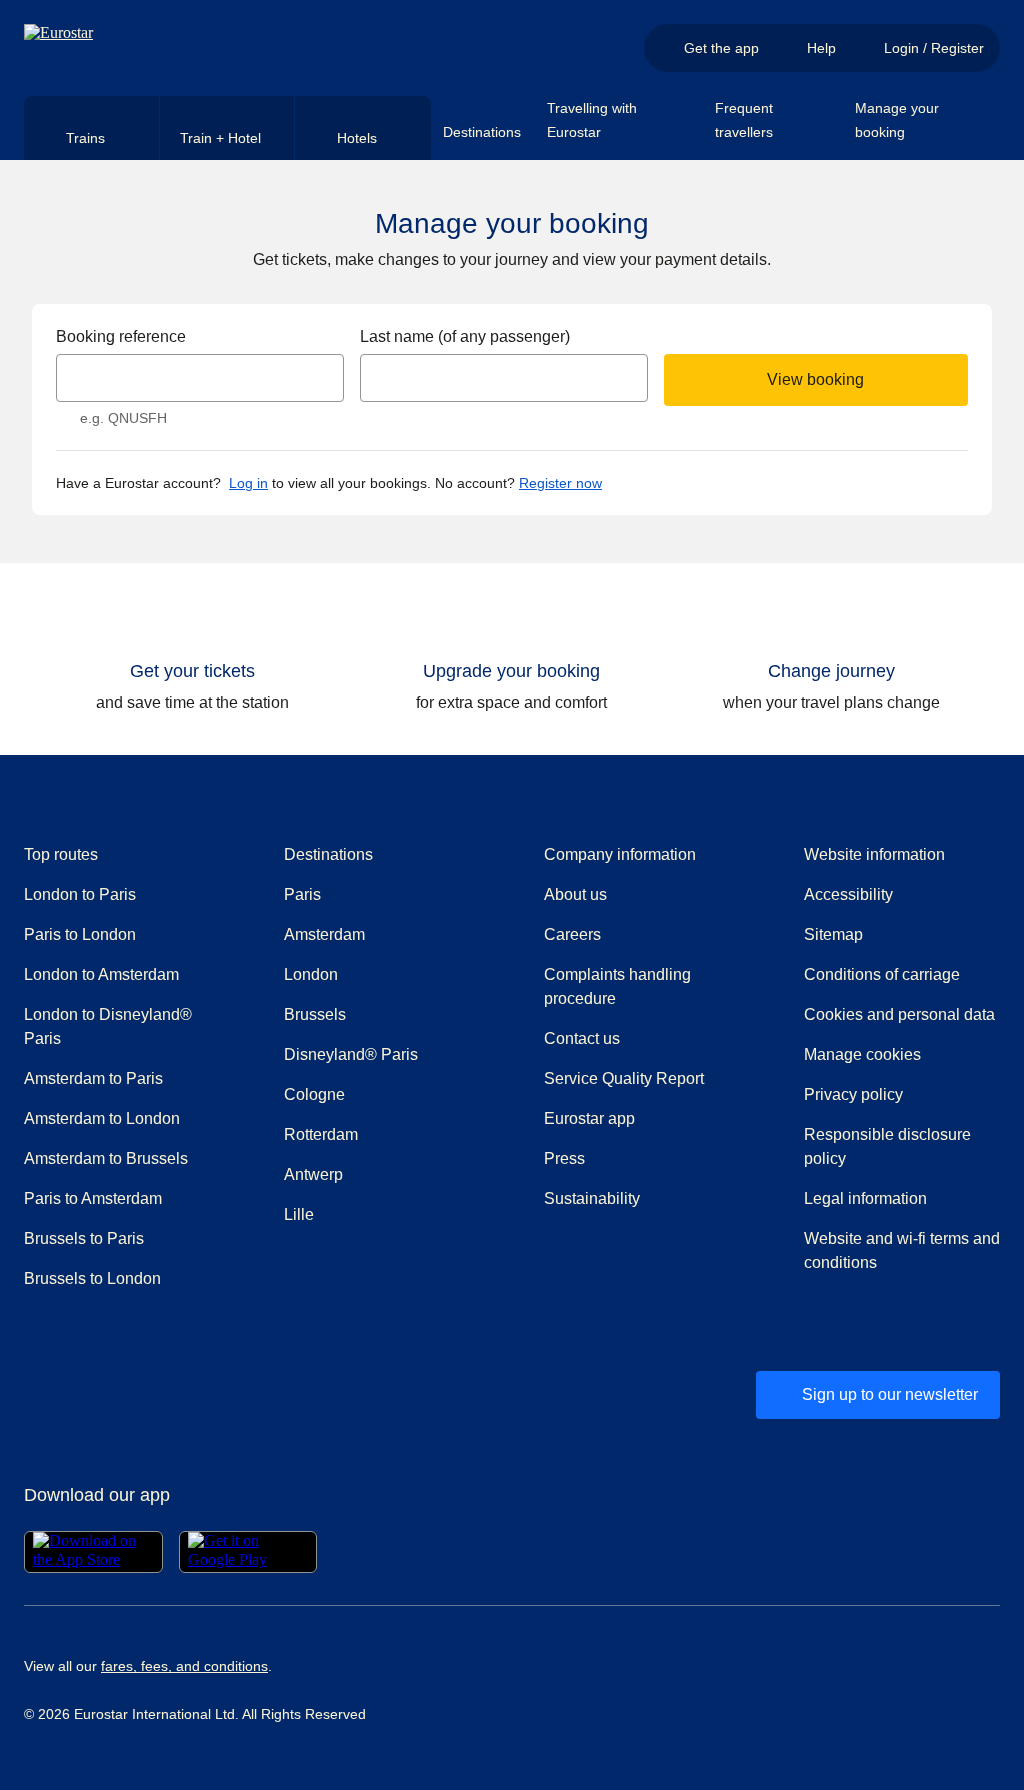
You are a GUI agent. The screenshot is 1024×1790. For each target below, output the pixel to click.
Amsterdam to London (102, 1118)
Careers (572, 934)
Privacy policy (853, 1094)
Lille (299, 1214)
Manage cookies (862, 1054)
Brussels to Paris (84, 1238)
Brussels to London (92, 1278)
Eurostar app (589, 1118)
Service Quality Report (624, 1078)
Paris (302, 894)
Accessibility (848, 894)
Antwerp (313, 1174)
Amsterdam (324, 934)
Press (636, 1158)
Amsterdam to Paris (93, 1078)
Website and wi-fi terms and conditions (902, 1250)
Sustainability (592, 1198)
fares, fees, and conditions (184, 1666)
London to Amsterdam (101, 974)
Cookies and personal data (899, 1014)
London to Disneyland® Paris (108, 1026)
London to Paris (80, 894)
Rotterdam (321, 1134)
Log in (248, 483)
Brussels (315, 1014)
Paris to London (80, 934)
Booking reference (121, 336)
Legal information (865, 1198)
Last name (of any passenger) (465, 336)
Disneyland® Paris (351, 1054)
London (311, 974)
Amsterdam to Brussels (106, 1158)
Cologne (314, 1094)
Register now (560, 483)
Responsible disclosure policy (887, 1146)
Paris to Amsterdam (93, 1198)
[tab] (92, 128)
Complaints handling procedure (642, 986)
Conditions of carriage (882, 974)
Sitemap (833, 934)
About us (575, 894)
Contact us (582, 1038)
